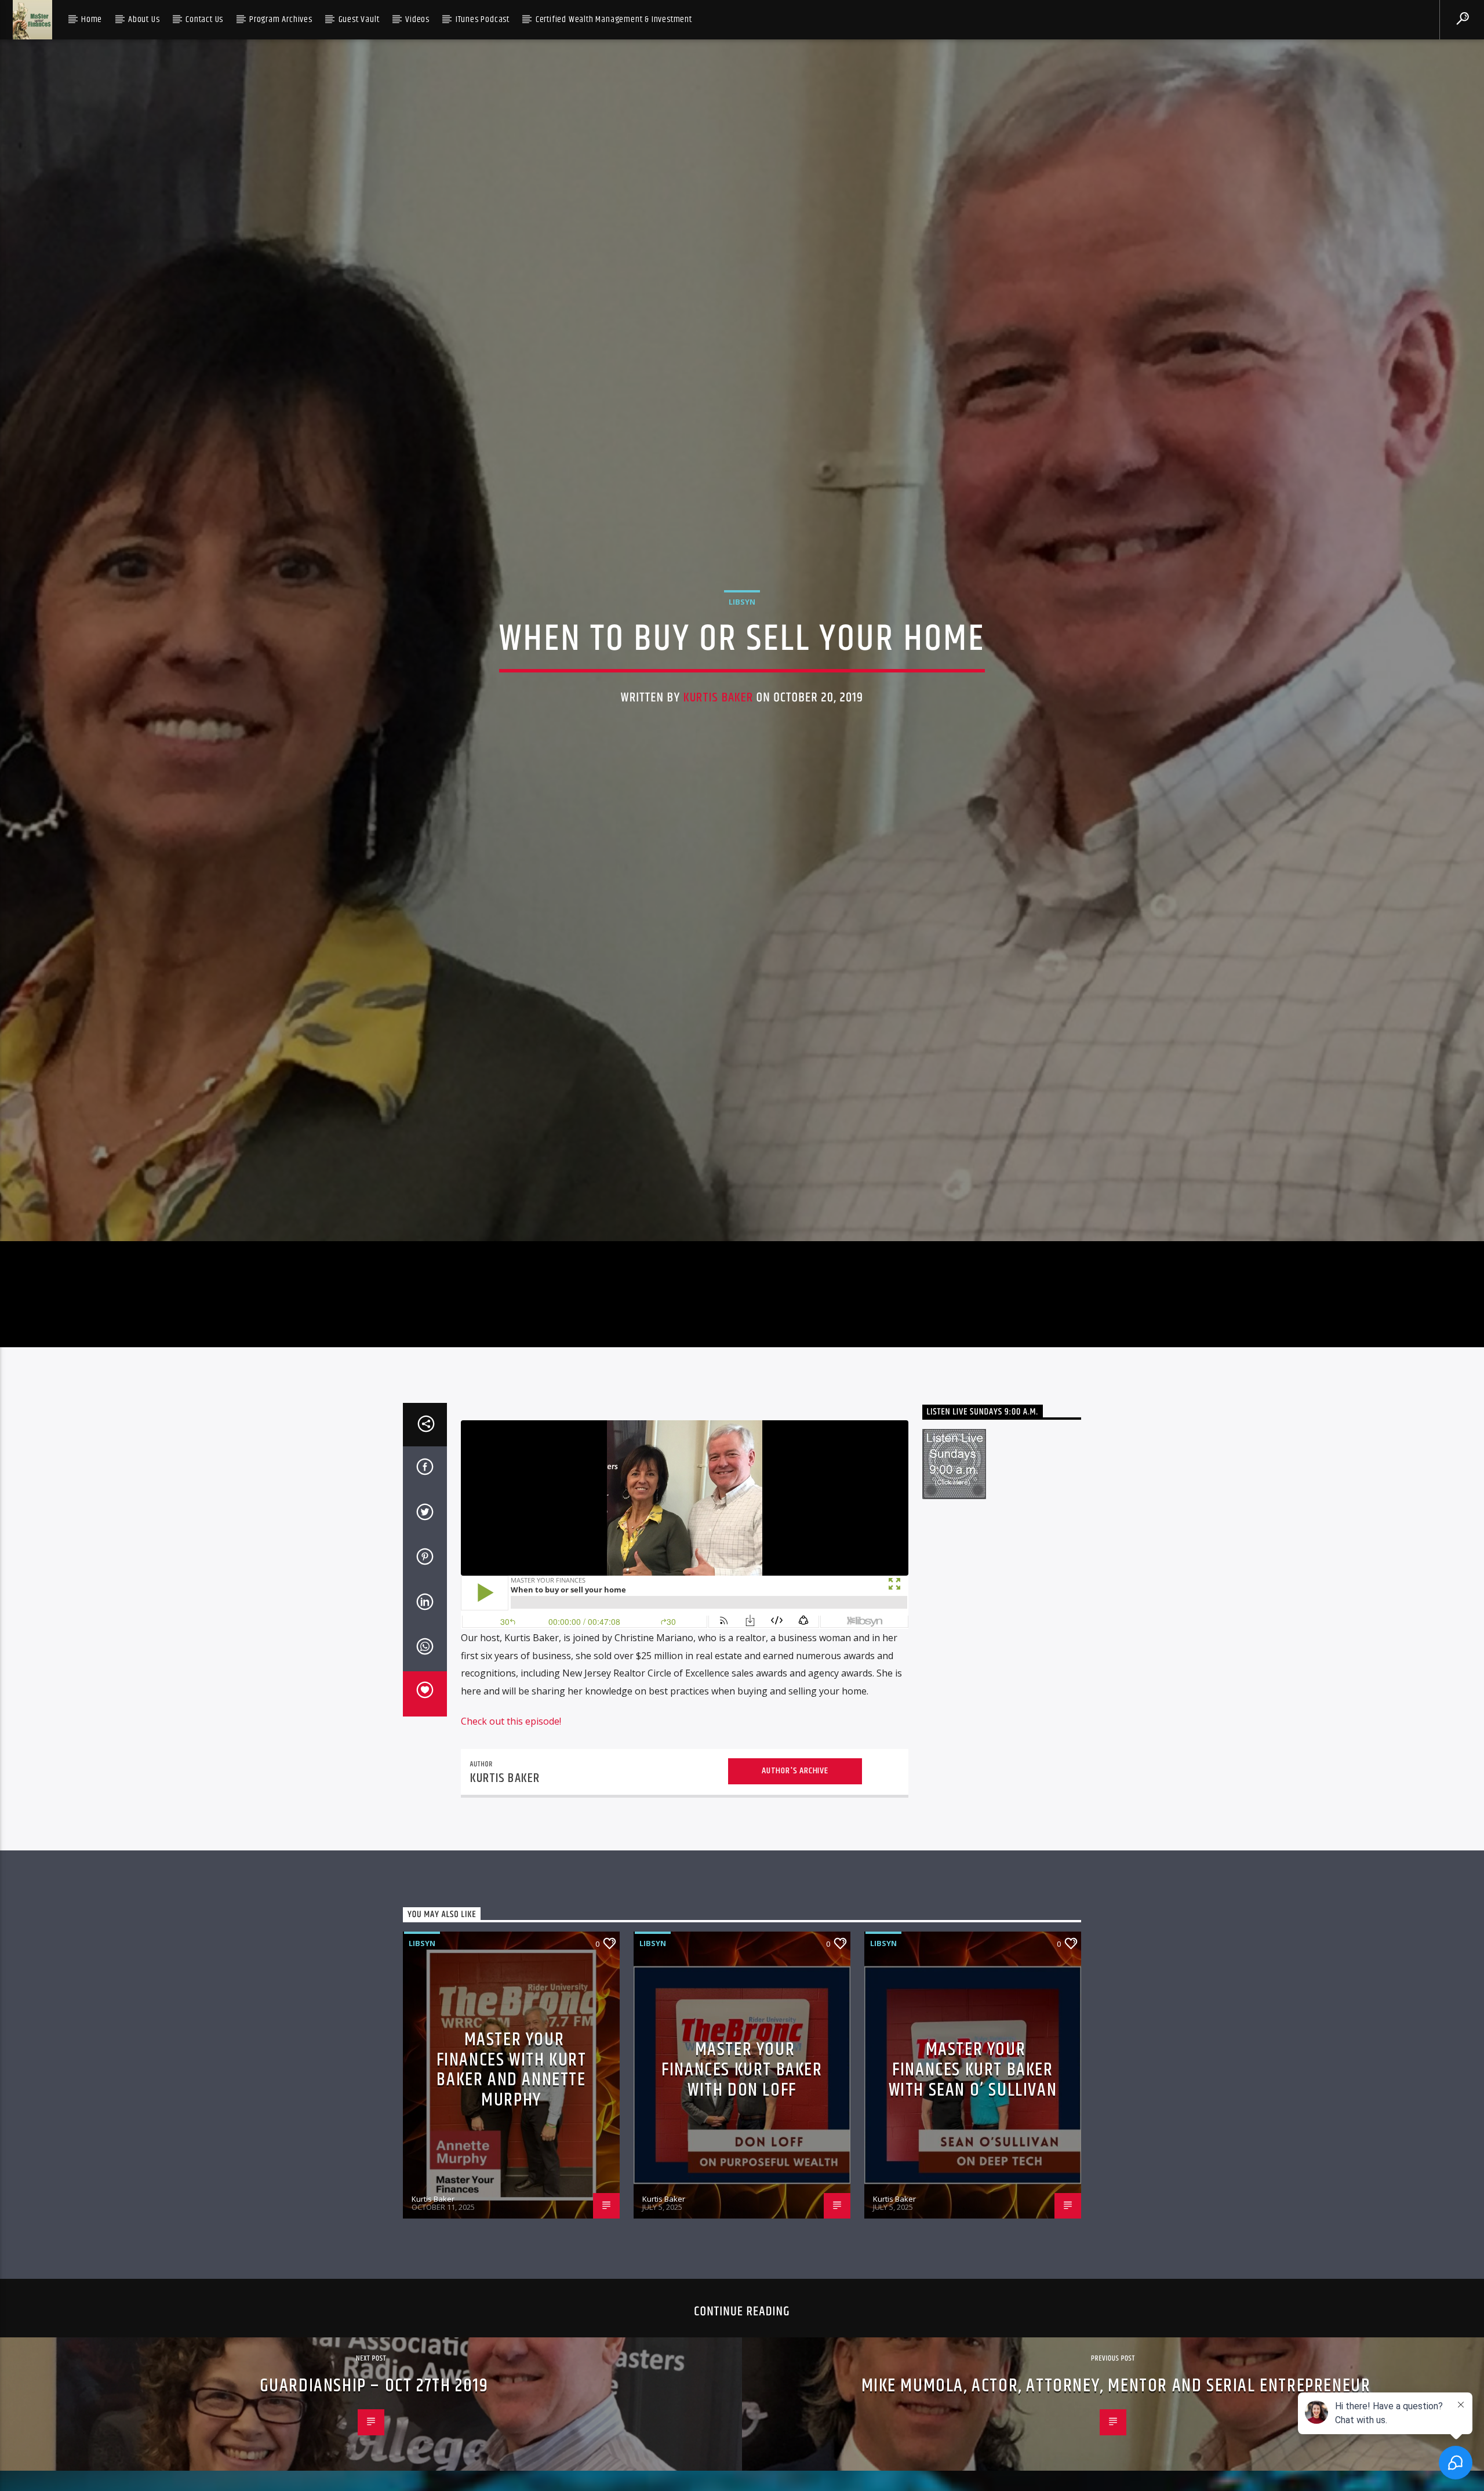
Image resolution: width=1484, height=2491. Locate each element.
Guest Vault (359, 19)
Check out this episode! (511, 1823)
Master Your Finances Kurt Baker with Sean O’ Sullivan (973, 2172)
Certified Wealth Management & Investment (614, 19)
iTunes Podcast (483, 19)
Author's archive (795, 1872)
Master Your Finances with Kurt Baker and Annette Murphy (512, 2172)
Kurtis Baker (719, 745)
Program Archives (281, 19)
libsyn (742, 649)
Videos (417, 19)
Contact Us (204, 19)
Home (92, 19)
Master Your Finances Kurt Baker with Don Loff (742, 2172)
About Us (144, 19)
